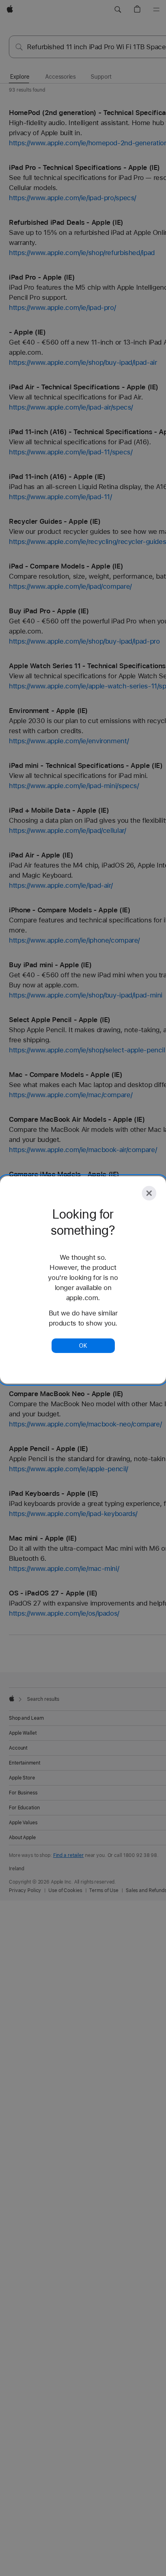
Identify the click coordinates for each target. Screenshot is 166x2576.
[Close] (149, 1193)
